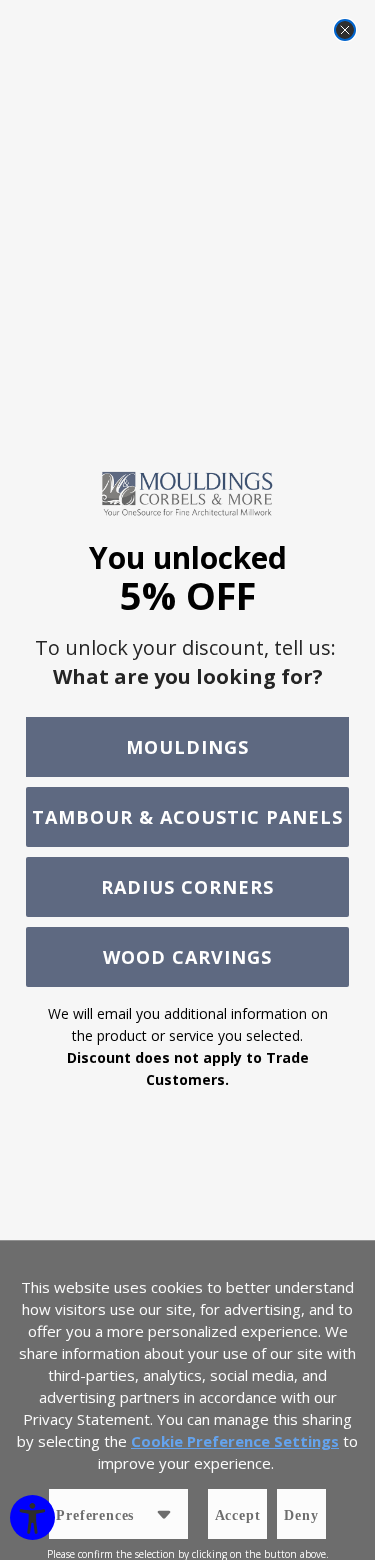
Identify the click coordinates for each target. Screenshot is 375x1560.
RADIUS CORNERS (187, 887)
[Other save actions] (164, 1514)
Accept (238, 1515)
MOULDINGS (187, 747)
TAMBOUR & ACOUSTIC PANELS (187, 817)
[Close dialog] (345, 30)
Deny (301, 1515)
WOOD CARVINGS (187, 957)
